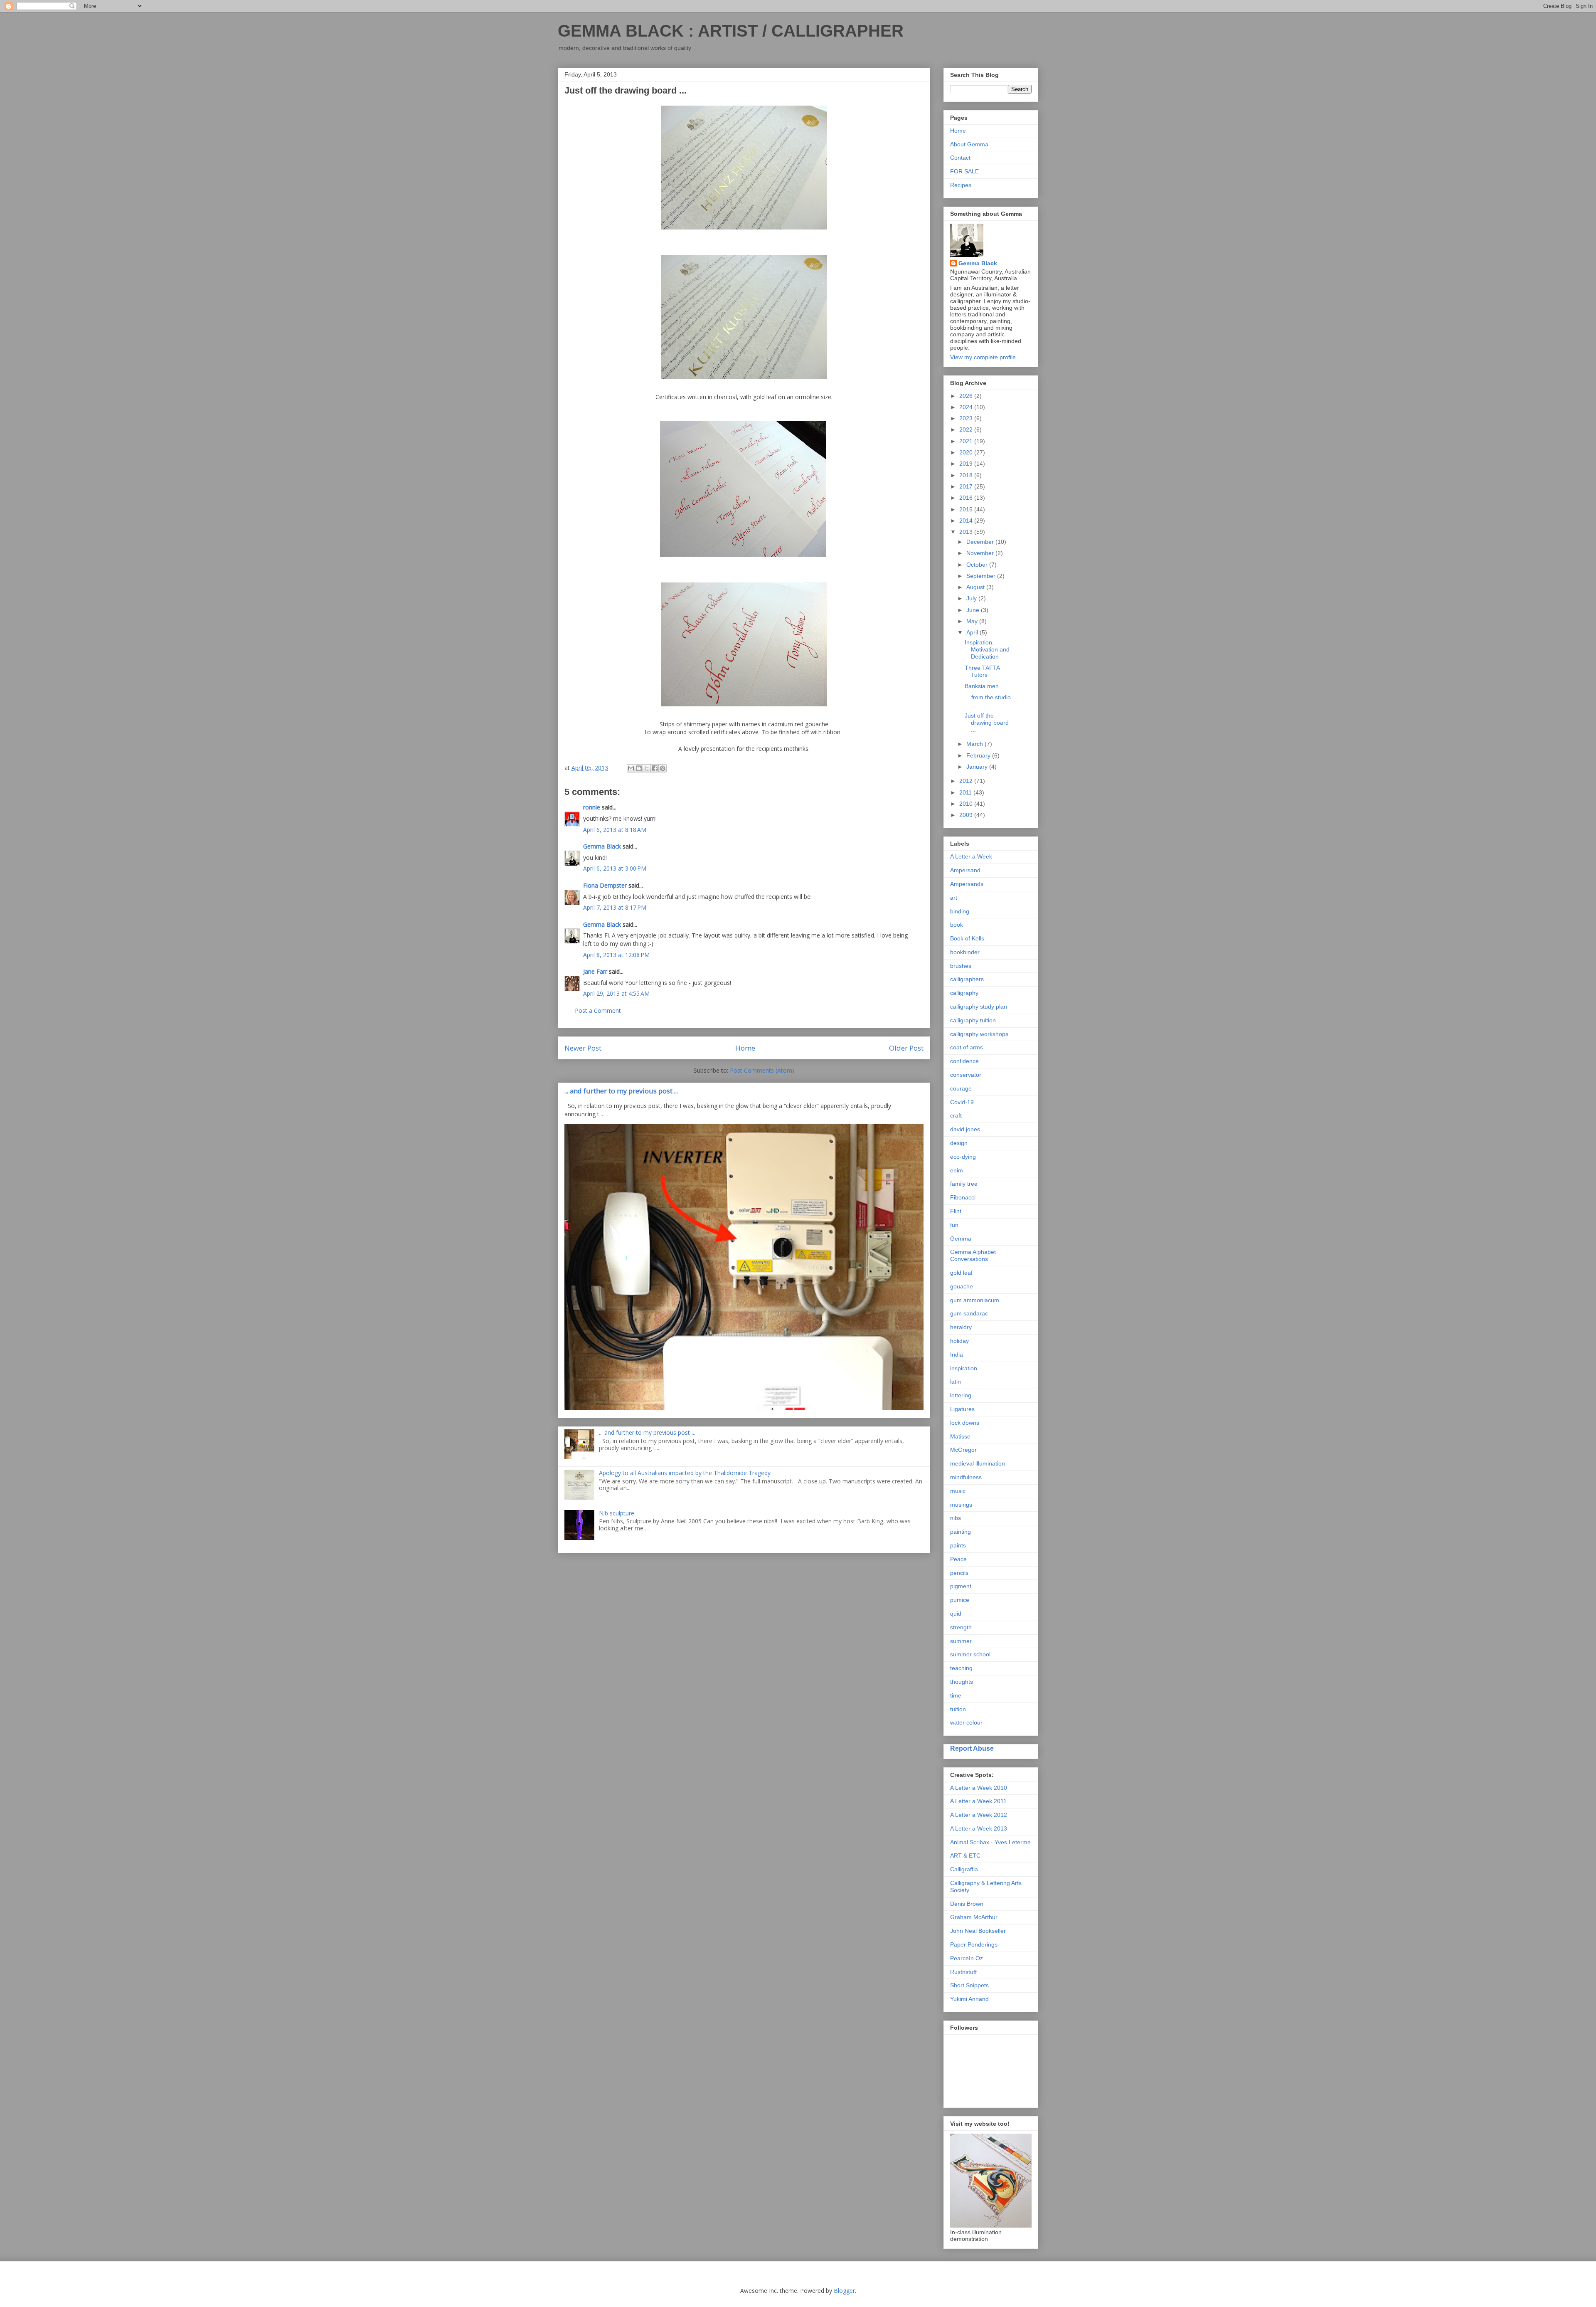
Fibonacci (963, 1197)
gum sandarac (969, 1313)
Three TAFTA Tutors (982, 671)
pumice (960, 1600)
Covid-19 (962, 1102)
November (981, 553)
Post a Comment (598, 1010)
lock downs (965, 1423)
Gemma (961, 1239)
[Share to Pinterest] (663, 768)
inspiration (964, 1368)
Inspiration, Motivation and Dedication (987, 649)
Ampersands (967, 884)
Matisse (960, 1436)
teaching (961, 1668)
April (973, 632)
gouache (962, 1286)
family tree (964, 1184)
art (954, 898)
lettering (961, 1395)
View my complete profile (983, 357)
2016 (967, 498)
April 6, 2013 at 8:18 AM (615, 830)
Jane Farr (595, 971)
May (973, 621)
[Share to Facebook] (655, 768)
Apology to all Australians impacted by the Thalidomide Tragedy (685, 1473)
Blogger (844, 2291)
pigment (961, 1586)
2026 (967, 396)
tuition (958, 1709)
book (957, 925)
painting (961, 1532)
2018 (967, 475)
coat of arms (967, 1047)
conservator (966, 1075)
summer (961, 1641)
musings (961, 1505)
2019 (967, 464)
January (978, 767)
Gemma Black (602, 846)
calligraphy (964, 993)
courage (961, 1088)
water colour (966, 1722)
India (957, 1355)
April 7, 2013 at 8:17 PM (615, 907)
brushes (961, 966)
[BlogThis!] (639, 768)
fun (954, 1225)
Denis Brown (967, 1904)
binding (960, 911)
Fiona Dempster (605, 885)
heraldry (961, 1327)
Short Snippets (969, 1985)
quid (956, 1614)
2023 (967, 418)
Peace (958, 1559)
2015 (967, 509)
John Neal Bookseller (978, 1931)
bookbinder (965, 952)
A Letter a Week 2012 (979, 1815)
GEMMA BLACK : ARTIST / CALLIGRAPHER (731, 31)
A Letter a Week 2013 (979, 1828)
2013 (967, 532)
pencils (959, 1573)
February (979, 755)
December (981, 542)
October (978, 565)
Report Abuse (972, 1748)
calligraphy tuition (973, 1020)
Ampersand (965, 870)
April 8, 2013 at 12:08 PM (616, 955)
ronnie (592, 807)
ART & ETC (965, 1855)
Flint (956, 1211)
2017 (967, 486)
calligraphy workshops (979, 1034)
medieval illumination (978, 1463)
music (958, 1491)
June (974, 610)
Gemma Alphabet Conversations (973, 1255)
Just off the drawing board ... (987, 723)
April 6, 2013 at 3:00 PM (615, 868)
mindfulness (966, 1477)
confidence (964, 1061)
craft (956, 1115)
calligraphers (967, 979)
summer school (970, 1654)
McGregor (963, 1450)
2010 (967, 804)
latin (956, 1382)
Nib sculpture (617, 1513)
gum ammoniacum (975, 1300)
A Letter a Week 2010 (979, 1788)
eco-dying (963, 1157)
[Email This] (631, 768)
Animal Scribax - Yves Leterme (990, 1842)
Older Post (906, 1048)
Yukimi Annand (969, 1999)
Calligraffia (964, 1869)
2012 (967, 781)
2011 (966, 792)
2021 (967, 441)
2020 (967, 452)
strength (961, 1627)
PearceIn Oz (967, 1958)
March (975, 744)
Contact (960, 158)
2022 (967, 429)
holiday (959, 1341)
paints (958, 1545)
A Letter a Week (971, 856)
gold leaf (961, 1273)
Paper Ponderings (974, 1944)
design (959, 1143)
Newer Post (583, 1048)
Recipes (961, 185)
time (956, 1695)
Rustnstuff (963, 1972)
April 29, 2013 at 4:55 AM (616, 993)
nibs (956, 1518)
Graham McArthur (974, 1917)
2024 (967, 407)
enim (957, 1170)
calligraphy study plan (979, 1007)
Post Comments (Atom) (762, 1070)
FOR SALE (964, 171)
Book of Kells (967, 938)
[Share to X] (647, 768)
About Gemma (969, 144)
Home (745, 1048)
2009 (967, 815)
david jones (965, 1129)
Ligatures (962, 1409)
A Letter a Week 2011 (978, 1801)
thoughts (962, 1682)
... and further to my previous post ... (621, 1091)
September (982, 576)
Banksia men (982, 686)
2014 (967, 521)
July (972, 598)
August (976, 587)
